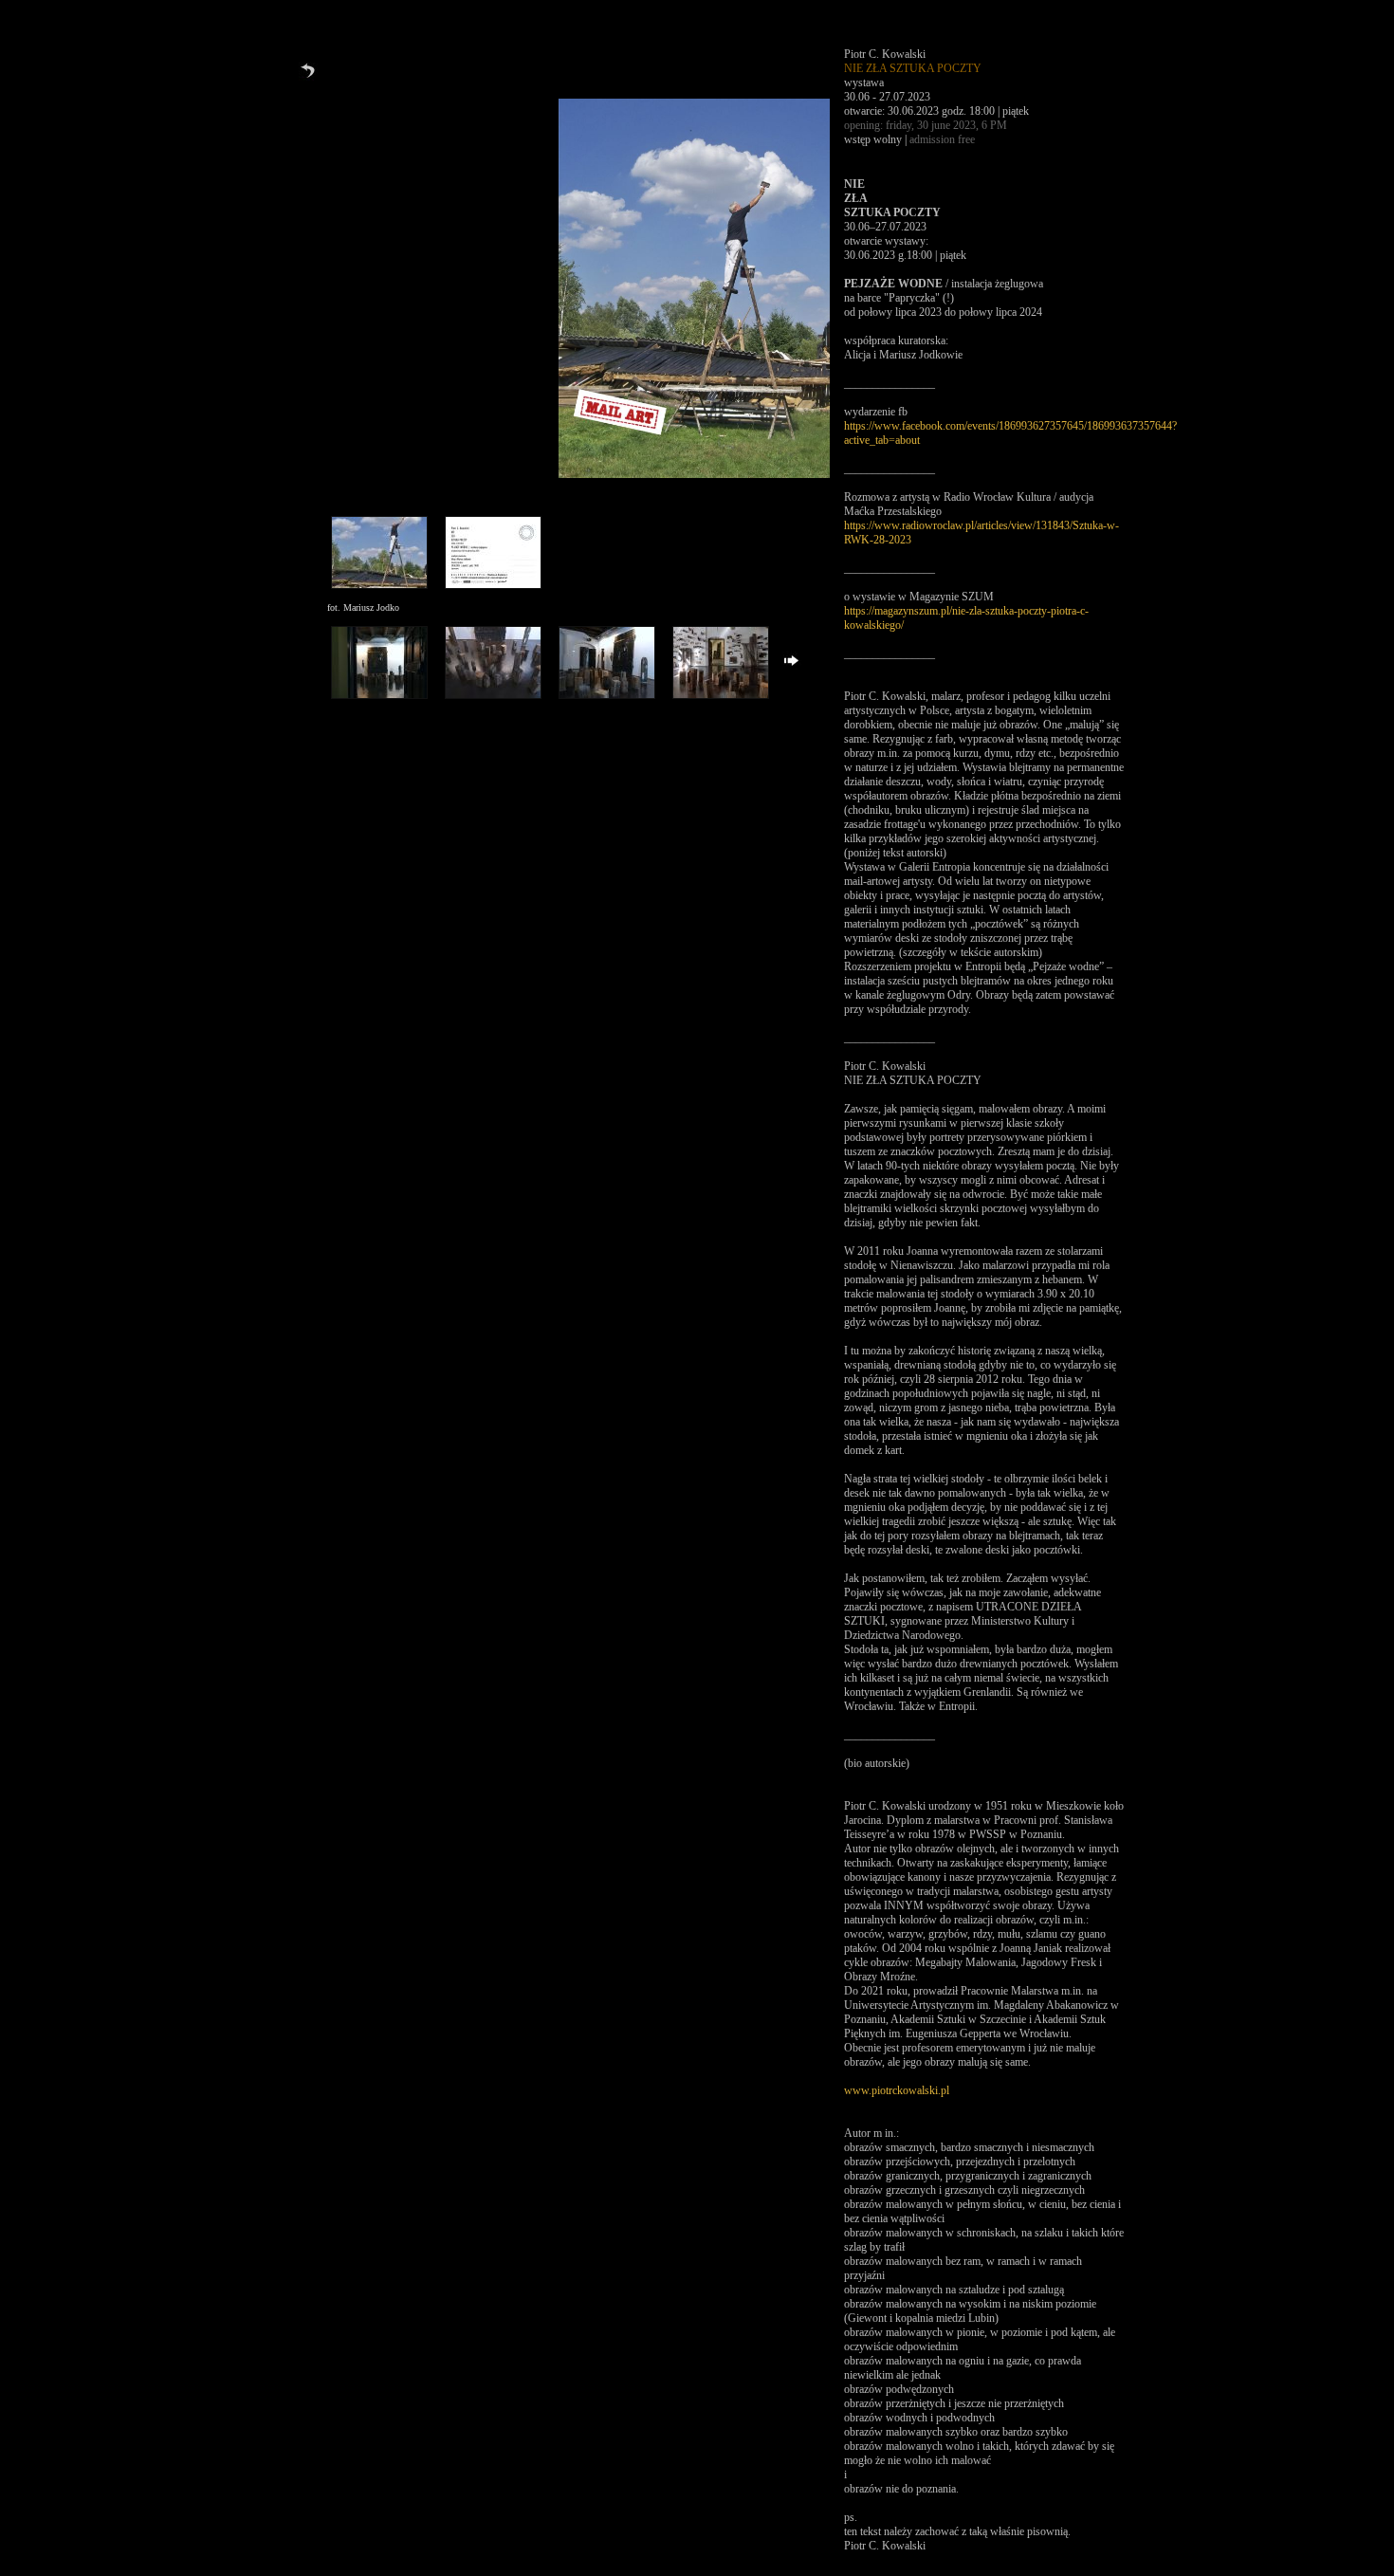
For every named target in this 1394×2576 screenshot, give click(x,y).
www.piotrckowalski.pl (897, 2090)
